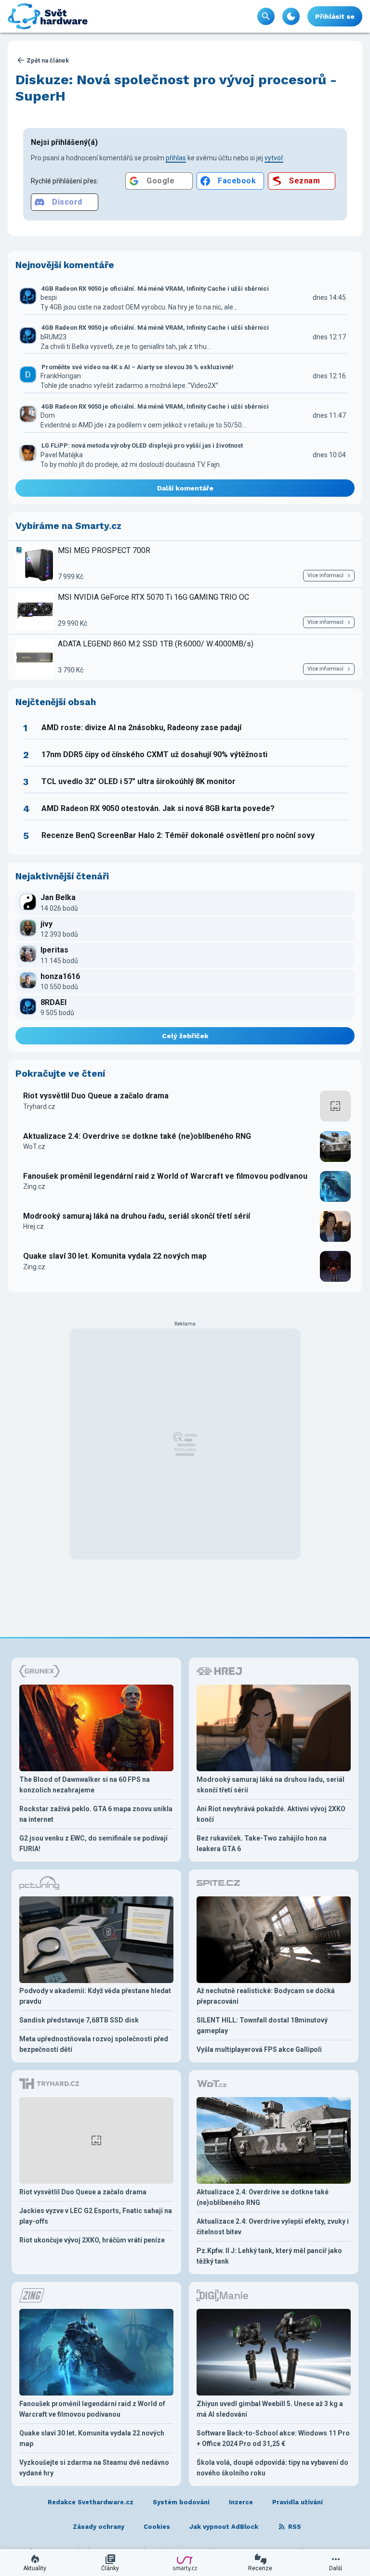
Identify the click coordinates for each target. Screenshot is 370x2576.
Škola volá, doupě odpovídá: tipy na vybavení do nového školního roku (272, 2468)
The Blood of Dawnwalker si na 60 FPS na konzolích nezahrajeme (85, 1785)
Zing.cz (34, 1186)
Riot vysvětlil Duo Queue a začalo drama (96, 1096)
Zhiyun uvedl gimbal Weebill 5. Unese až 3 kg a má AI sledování (270, 2409)
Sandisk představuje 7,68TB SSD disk (79, 2020)
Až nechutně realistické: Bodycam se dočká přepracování (266, 1996)
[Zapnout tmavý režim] (291, 16)
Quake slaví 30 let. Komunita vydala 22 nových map (115, 1256)
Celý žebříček (185, 1036)
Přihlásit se (335, 16)
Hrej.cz (33, 1226)
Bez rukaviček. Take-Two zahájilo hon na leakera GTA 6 (262, 1843)
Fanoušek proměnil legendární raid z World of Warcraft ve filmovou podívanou (165, 1176)
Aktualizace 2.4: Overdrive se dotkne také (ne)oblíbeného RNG (137, 1136)
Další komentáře (185, 488)
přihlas (176, 158)
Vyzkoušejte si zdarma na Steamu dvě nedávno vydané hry (94, 2468)
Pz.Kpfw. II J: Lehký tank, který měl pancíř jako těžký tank (269, 2256)
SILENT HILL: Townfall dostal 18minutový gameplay (262, 2025)
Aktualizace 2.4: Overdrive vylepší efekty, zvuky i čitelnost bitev (273, 2227)
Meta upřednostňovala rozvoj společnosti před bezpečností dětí (94, 2044)
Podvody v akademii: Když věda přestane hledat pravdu (95, 1996)
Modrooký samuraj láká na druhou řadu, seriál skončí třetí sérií (137, 1216)
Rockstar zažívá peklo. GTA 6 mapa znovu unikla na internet (96, 1814)
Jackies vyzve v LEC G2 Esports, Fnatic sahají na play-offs (96, 2216)
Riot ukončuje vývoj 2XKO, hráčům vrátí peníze (92, 2240)
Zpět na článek (48, 60)
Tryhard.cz (39, 1107)
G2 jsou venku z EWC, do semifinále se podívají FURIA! (93, 1843)
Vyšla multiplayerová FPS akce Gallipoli (259, 2049)
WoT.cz (34, 1146)
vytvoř (274, 158)
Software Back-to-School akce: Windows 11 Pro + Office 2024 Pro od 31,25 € (273, 2438)
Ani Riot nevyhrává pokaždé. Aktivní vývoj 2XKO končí (271, 1814)
